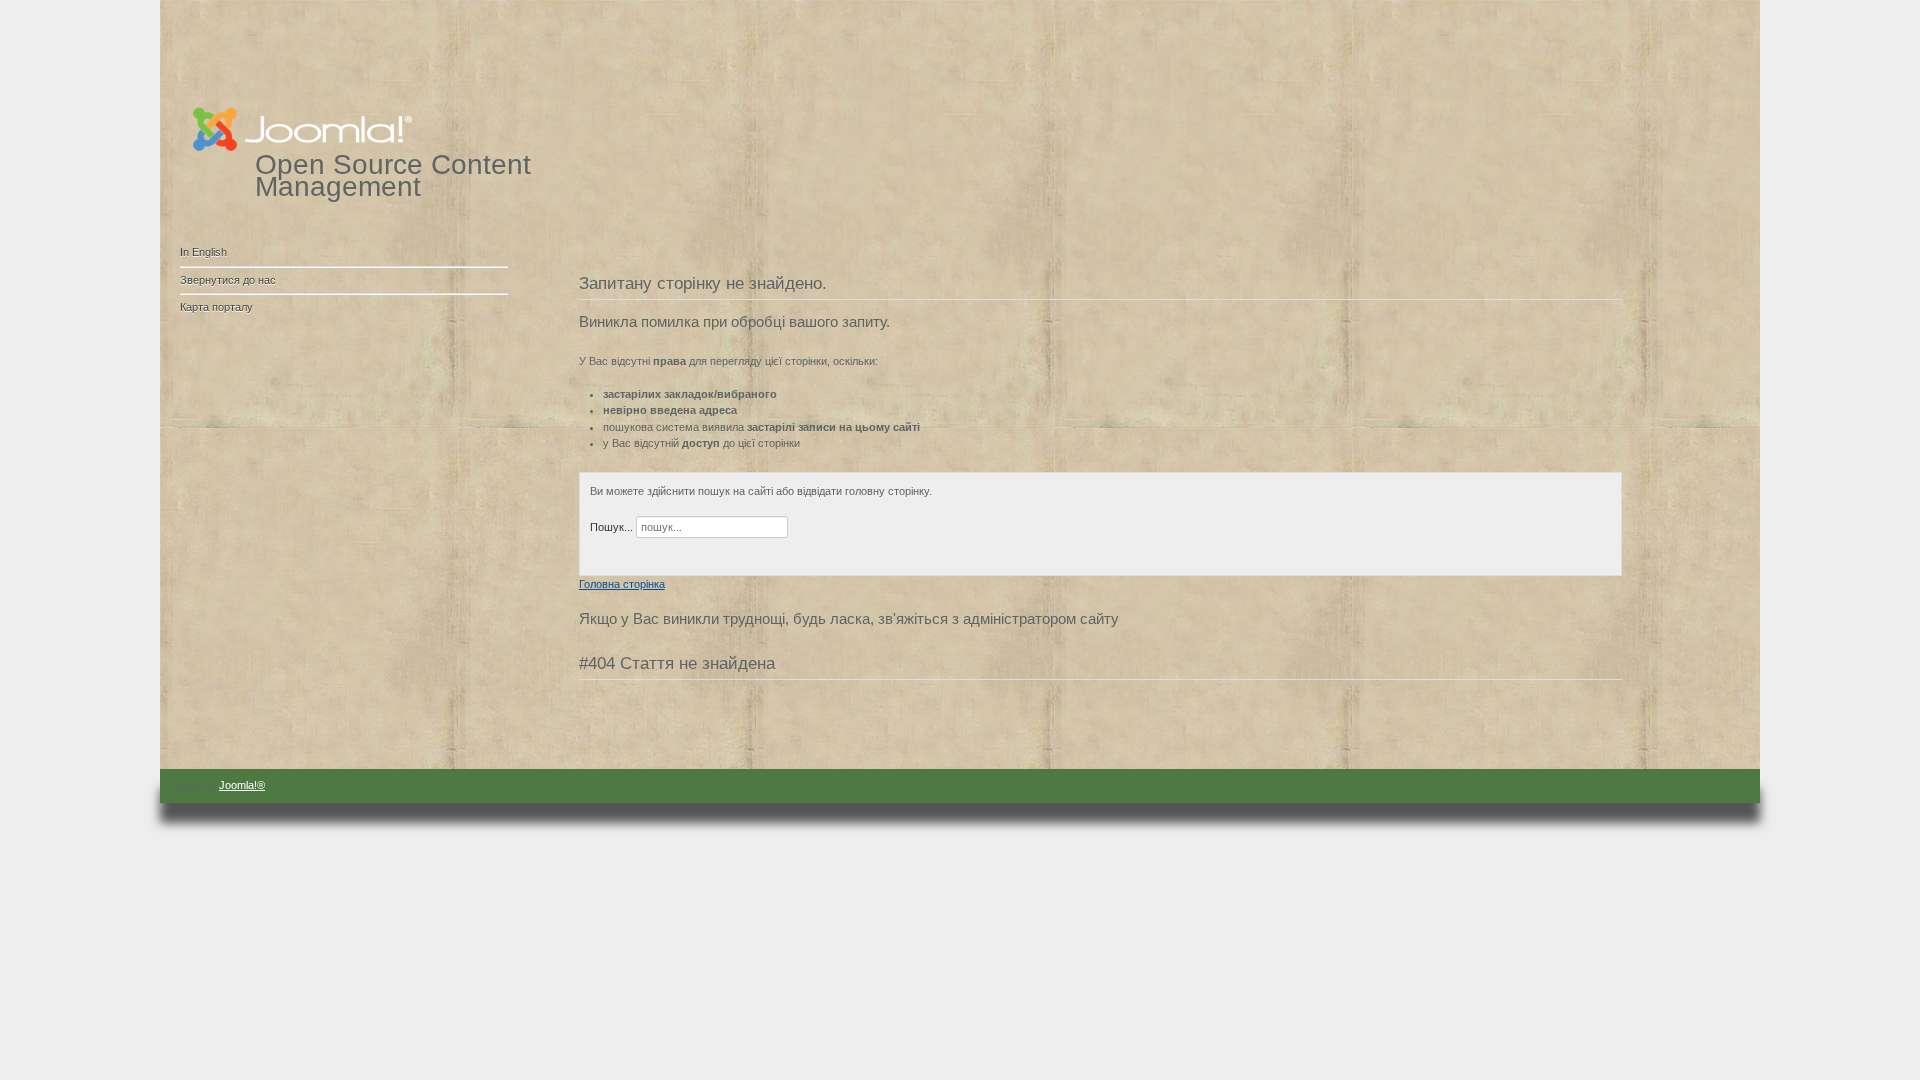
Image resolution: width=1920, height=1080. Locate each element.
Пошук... (611, 527)
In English (203, 252)
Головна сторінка (622, 584)
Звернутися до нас (228, 280)
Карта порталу (216, 307)
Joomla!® (242, 785)
